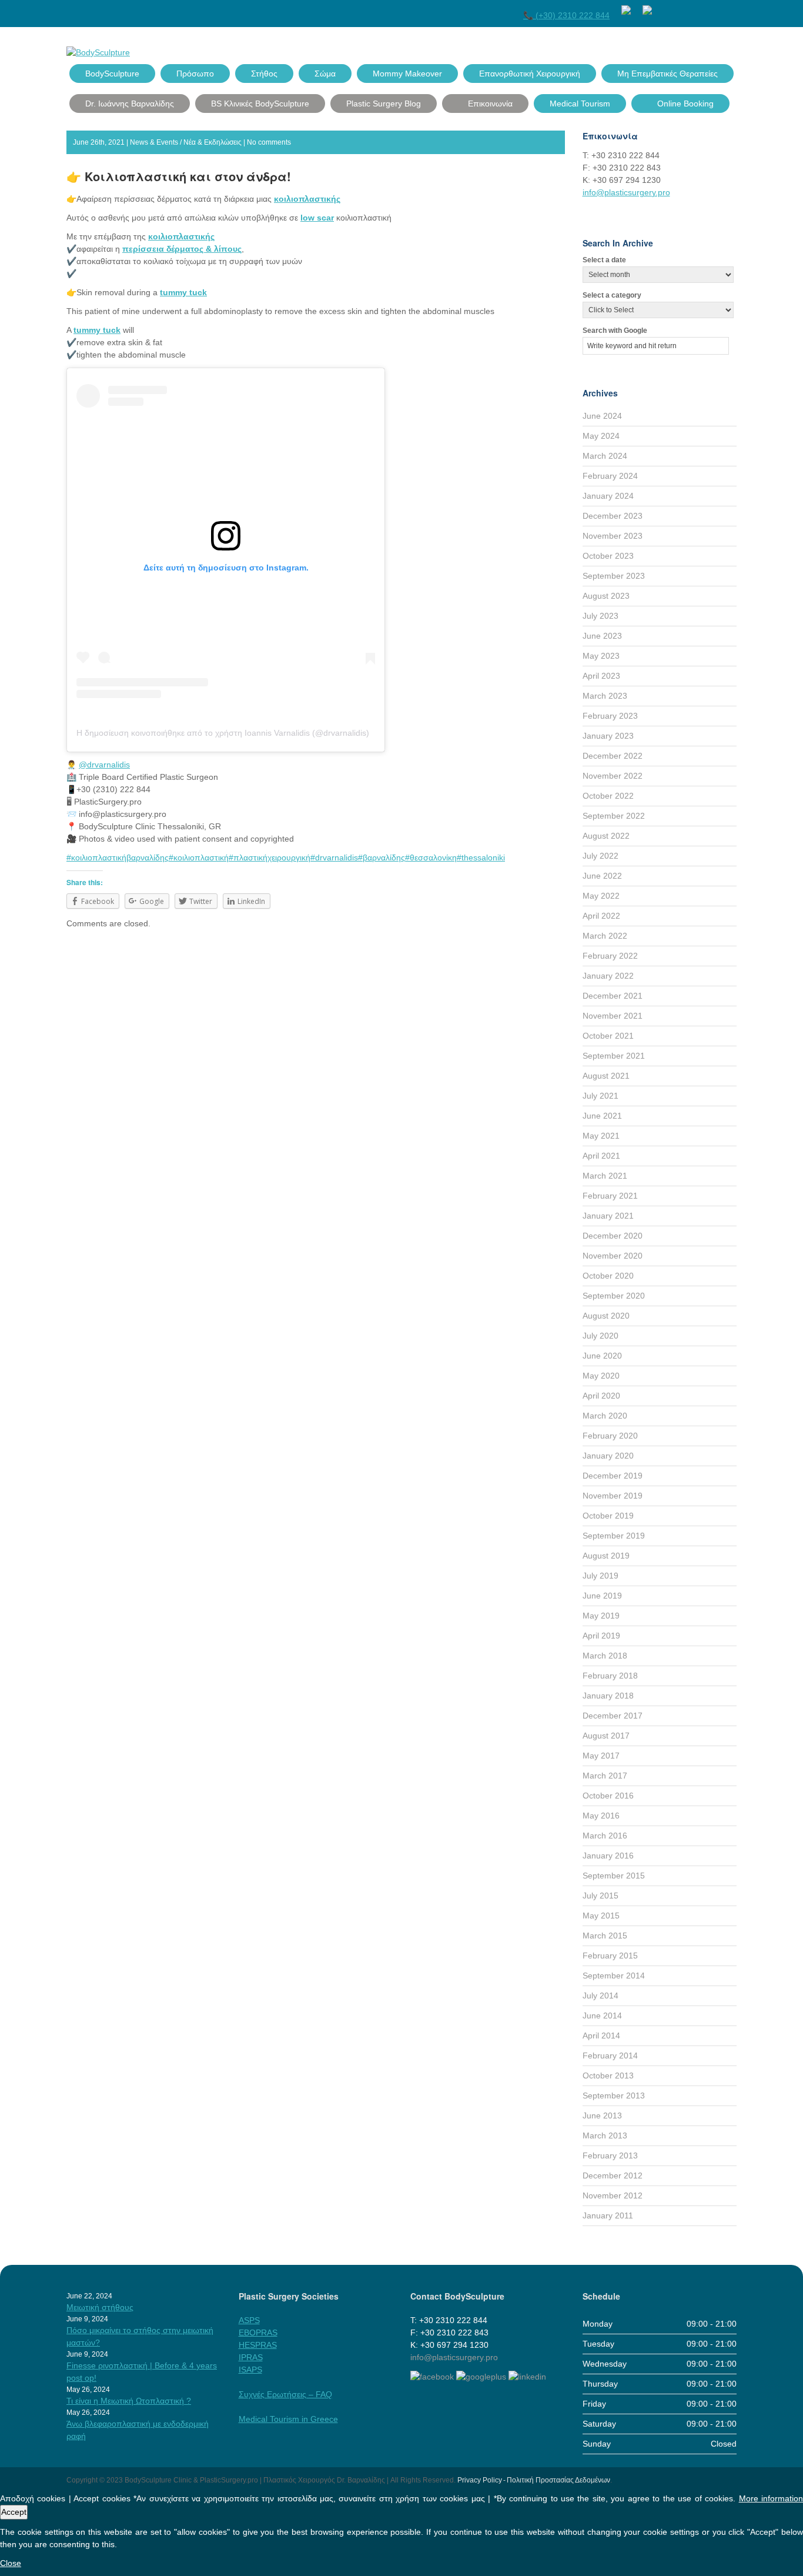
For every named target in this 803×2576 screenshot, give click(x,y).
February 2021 (610, 1196)
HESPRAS (258, 2345)
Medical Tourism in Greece (288, 2419)
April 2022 (601, 916)
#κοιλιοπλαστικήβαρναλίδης (118, 857)
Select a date (604, 260)
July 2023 (600, 616)
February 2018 (610, 1676)
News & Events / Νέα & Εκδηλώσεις (186, 142)
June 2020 (602, 1356)
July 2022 (600, 856)
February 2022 (610, 956)
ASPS (249, 2320)
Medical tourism (580, 104)
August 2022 (606, 836)
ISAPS (250, 2370)
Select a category (612, 295)
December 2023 (613, 516)
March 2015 (605, 1936)
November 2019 (613, 1496)
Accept (14, 2512)
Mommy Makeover (407, 74)
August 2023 (606, 596)
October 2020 (608, 1276)
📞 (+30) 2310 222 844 (566, 15)
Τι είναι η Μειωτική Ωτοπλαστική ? (129, 2401)
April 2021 (601, 1156)
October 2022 (608, 796)
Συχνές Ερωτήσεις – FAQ (285, 2394)
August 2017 (606, 1736)
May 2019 (601, 1616)
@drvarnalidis (104, 765)
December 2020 (613, 1236)
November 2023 (613, 536)
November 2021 (613, 1016)
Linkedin (730, 8)
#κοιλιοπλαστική (199, 857)
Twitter (688, 8)
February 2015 (610, 1956)
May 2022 (601, 896)
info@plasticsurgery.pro (626, 192)
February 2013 (610, 2155)
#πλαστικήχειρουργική (270, 857)
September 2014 (614, 1976)
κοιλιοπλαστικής (307, 199)
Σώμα (325, 74)
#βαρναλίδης (382, 857)
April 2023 (601, 676)
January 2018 (608, 1696)
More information (771, 2498)
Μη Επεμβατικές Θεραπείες (668, 74)
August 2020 (606, 1316)
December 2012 (613, 2175)
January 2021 (608, 1216)
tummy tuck (183, 292)
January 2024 (608, 496)
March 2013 (605, 2135)
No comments (269, 142)
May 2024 (601, 436)
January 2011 (608, 2215)
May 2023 (601, 656)
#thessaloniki (481, 857)
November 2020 (613, 1256)
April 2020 (601, 1396)
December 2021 (613, 996)
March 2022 (605, 936)
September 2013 (614, 2095)
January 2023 (608, 736)
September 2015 (614, 1876)
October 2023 (608, 556)
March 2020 (605, 1416)
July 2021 (600, 1096)
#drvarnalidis (334, 857)
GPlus (709, 8)
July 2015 (600, 1896)
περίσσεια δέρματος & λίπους (182, 249)
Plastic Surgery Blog (384, 104)
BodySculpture (112, 74)
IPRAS (251, 2357)
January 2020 (608, 1456)
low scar (317, 218)
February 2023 (610, 716)
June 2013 (602, 2115)
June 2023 (602, 636)
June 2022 (602, 876)
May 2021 (601, 1136)
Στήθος (264, 74)
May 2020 (601, 1376)
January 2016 (608, 1856)
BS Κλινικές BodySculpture (260, 104)
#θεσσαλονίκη (431, 857)
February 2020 (610, 1436)
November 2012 (613, 2195)
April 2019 (601, 1636)
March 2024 (605, 456)
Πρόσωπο (195, 74)
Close (11, 2563)
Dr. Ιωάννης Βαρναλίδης (130, 104)
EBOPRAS (258, 2333)
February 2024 (610, 476)
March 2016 (605, 1836)
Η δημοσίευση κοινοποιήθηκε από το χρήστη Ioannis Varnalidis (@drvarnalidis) (223, 733)
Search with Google (615, 331)
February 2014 (610, 2056)
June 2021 (602, 1116)
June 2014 (602, 2016)
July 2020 (600, 1336)
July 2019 (600, 1576)
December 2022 (613, 756)
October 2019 (608, 1516)
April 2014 (601, 2036)
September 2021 (614, 1056)
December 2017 (613, 1716)
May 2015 (601, 1916)
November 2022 (613, 776)
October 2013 (608, 2076)
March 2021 (605, 1176)
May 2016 (601, 1816)
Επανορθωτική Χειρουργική (530, 74)
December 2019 (613, 1476)
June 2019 (602, 1596)
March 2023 (605, 696)
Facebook (667, 8)
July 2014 (600, 1996)
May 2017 (601, 1756)
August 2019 (606, 1556)
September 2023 (614, 576)
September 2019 (614, 1536)
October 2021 (608, 1036)
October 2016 (608, 1796)
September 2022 (614, 816)
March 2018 (605, 1656)
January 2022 (608, 976)
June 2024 (602, 416)
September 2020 (614, 1296)
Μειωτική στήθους (100, 2307)
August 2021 (606, 1076)
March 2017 (605, 1776)
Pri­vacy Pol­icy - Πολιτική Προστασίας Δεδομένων (534, 2480)
